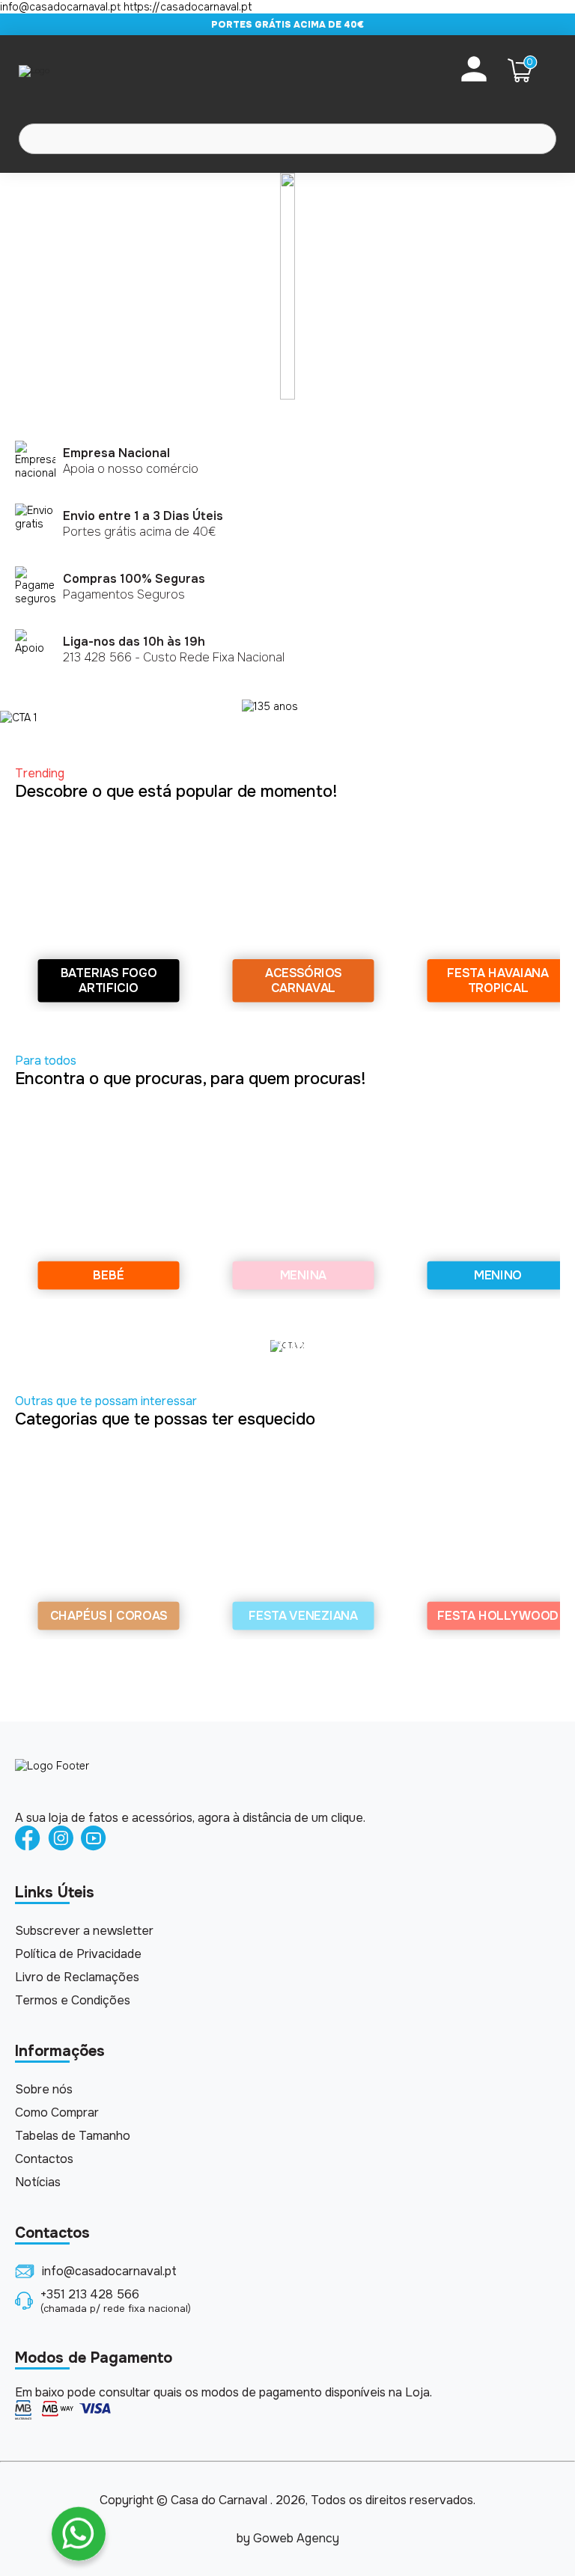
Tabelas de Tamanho (73, 2136)
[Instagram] (61, 1839)
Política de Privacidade (78, 1954)
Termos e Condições (73, 2000)
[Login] (474, 70)
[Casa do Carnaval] (79, 70)
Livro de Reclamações (77, 1977)
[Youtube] (94, 1839)
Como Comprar (57, 2112)
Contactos (44, 2159)
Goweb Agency (296, 2538)
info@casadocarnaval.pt (109, 2271)
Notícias (38, 2182)
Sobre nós (44, 2089)
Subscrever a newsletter (84, 1931)
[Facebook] (28, 1839)
